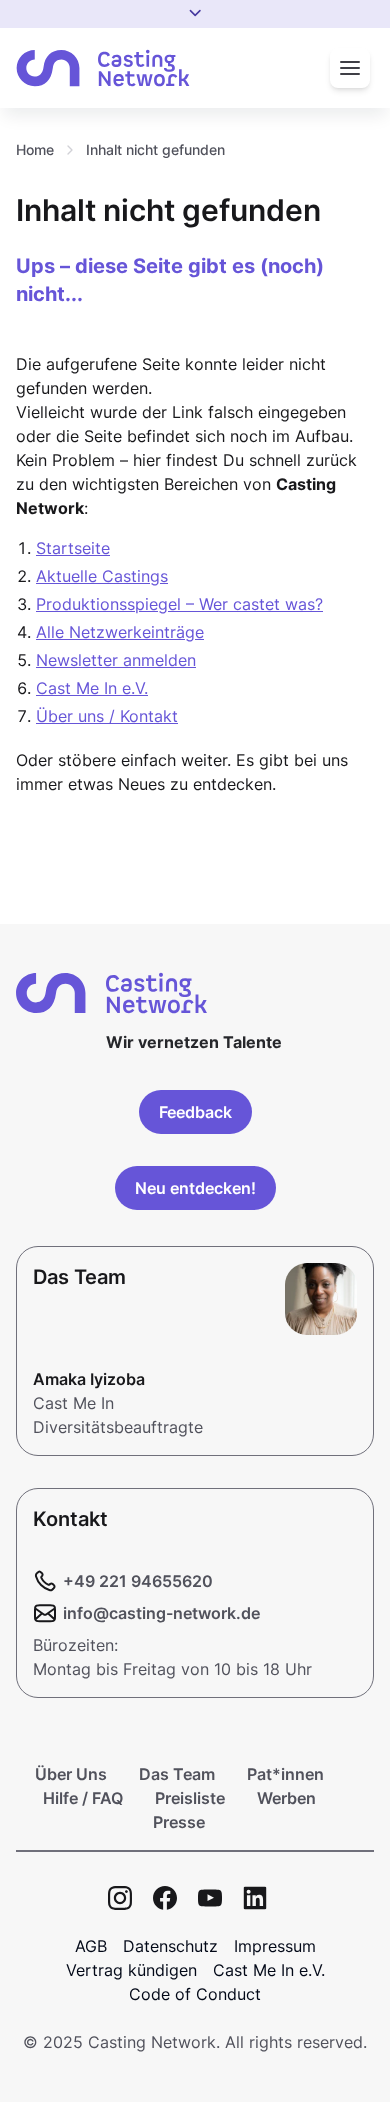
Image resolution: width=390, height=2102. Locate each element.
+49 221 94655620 (138, 1581)
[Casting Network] (103, 68)
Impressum (275, 1946)
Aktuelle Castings (102, 576)
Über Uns (71, 1774)
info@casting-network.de (161, 1613)
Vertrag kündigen (131, 1970)
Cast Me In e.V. (92, 688)
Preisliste (190, 1798)
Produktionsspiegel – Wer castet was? (179, 604)
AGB (91, 1946)
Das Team (177, 1774)
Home (35, 149)
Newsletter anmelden (116, 660)
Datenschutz (170, 1946)
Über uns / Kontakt (107, 716)
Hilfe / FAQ (83, 1798)
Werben (286, 1798)
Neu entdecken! (195, 1188)
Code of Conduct (195, 1994)
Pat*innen (285, 1774)
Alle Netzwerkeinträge (120, 632)
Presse (179, 1822)
